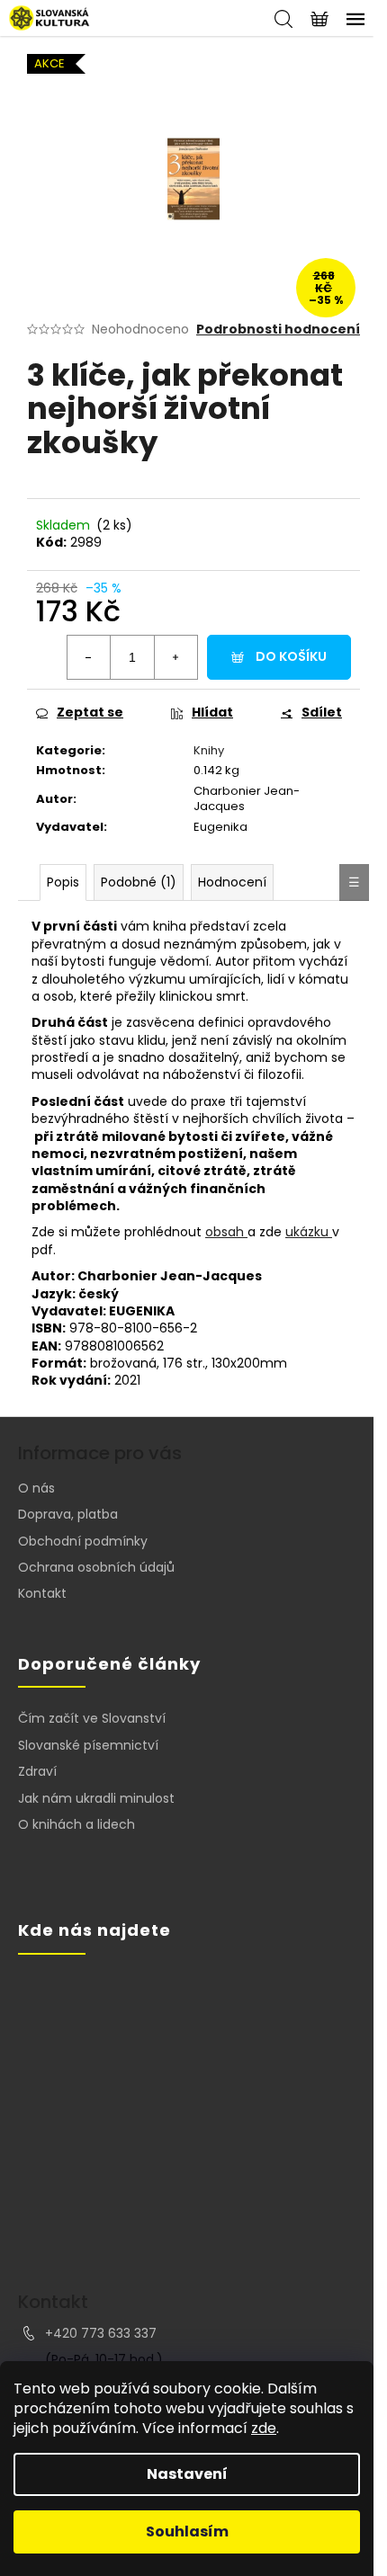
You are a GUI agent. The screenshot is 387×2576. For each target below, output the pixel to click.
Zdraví (37, 1772)
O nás (36, 1488)
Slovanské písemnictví (88, 1746)
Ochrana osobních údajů (96, 1567)
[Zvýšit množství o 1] (175, 657)
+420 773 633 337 (101, 2333)
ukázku (309, 1232)
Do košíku (291, 656)
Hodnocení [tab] (232, 882)
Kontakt (42, 1593)
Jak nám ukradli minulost (96, 1799)
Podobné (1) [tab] (139, 882)
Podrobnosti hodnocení (278, 330)
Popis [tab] (63, 882)
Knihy (209, 750)
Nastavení (187, 2474)
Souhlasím (187, 2531)
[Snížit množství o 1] (89, 657)
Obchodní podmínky (83, 1541)
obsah (226, 1232)
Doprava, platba (68, 1514)
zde (264, 2428)
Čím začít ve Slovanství (92, 1719)
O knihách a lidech (76, 1825)
